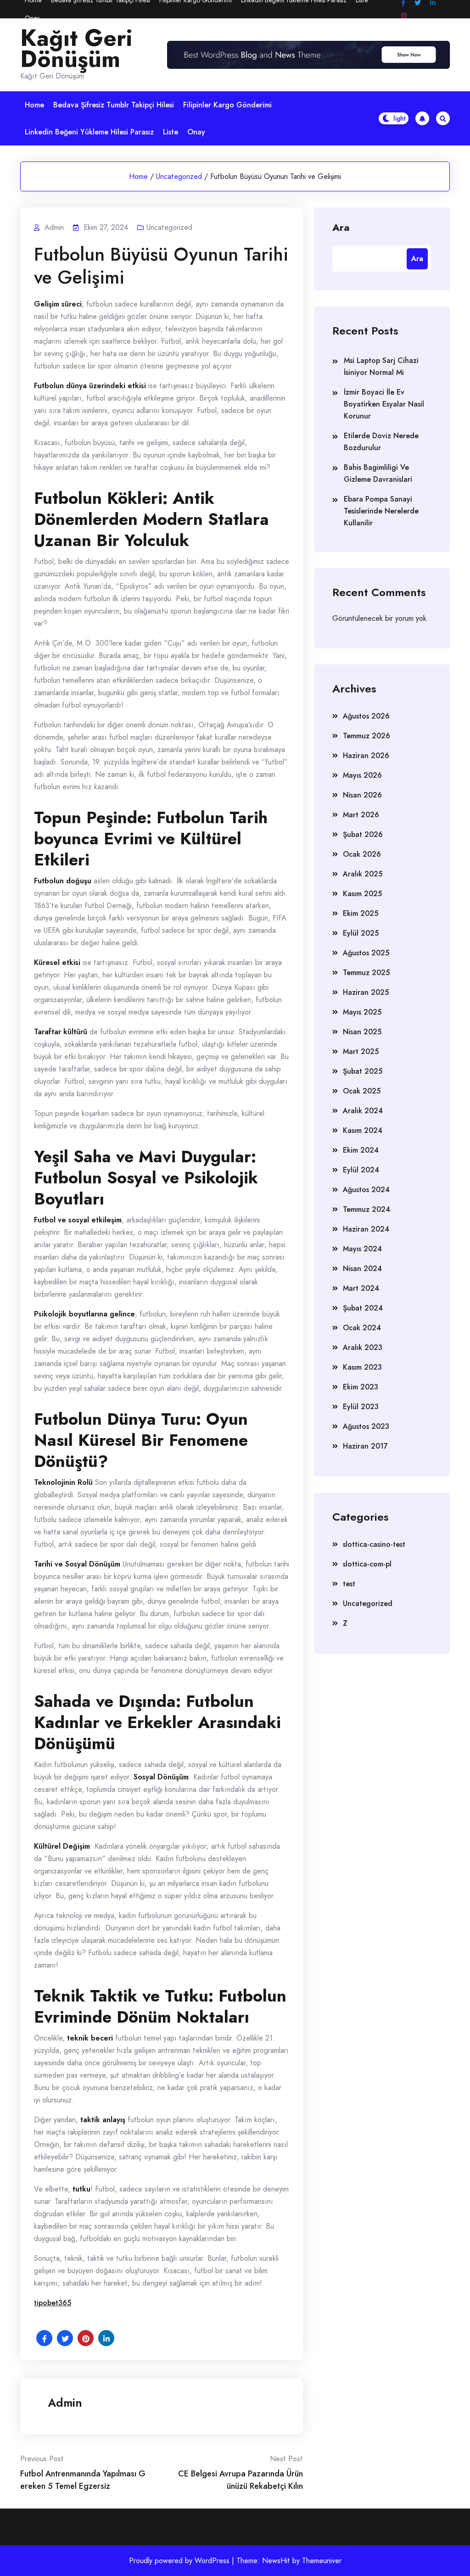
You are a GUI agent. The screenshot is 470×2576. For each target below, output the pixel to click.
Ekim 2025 (361, 913)
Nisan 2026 (362, 795)
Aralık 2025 (363, 874)
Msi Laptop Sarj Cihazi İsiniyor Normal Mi (381, 366)
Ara (341, 227)
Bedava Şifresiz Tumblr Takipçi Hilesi (114, 105)
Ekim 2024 (361, 1150)
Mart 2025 (361, 1051)
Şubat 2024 (363, 1308)
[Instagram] (404, 16)
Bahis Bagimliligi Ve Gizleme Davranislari (378, 473)
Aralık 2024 (363, 1111)
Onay (32, 18)
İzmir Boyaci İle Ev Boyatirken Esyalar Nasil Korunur (384, 404)
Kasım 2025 (362, 894)
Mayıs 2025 (362, 1012)
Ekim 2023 (361, 1387)
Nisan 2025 (362, 1032)
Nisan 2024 (362, 1268)
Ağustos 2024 (366, 1190)
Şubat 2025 (363, 1071)
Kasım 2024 (363, 1130)
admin (65, 2403)
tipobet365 (53, 2303)
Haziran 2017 (365, 1446)
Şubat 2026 (363, 834)
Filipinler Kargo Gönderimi (227, 105)
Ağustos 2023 (366, 1426)
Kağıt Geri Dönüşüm (76, 49)
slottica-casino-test (374, 1544)
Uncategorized (179, 176)
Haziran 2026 (366, 756)
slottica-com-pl (367, 1564)
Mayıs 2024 (362, 1249)
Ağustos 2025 (366, 953)
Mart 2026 (361, 815)
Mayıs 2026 (362, 775)
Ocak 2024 (362, 1328)
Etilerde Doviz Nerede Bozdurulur (381, 442)
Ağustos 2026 (366, 716)
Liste (171, 132)
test (349, 1584)
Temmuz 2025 (366, 973)
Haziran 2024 (366, 1229)
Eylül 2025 (361, 933)
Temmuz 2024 (366, 1209)
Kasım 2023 (362, 1367)
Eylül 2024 (361, 1170)
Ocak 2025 (362, 1091)
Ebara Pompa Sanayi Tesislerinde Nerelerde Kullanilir (381, 511)
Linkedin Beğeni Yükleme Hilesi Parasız (89, 132)
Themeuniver (322, 2561)
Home (34, 105)
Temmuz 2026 (366, 736)
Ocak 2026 (362, 854)
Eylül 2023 (361, 1407)
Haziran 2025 (366, 992)
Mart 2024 (361, 1288)
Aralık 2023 (363, 1347)
